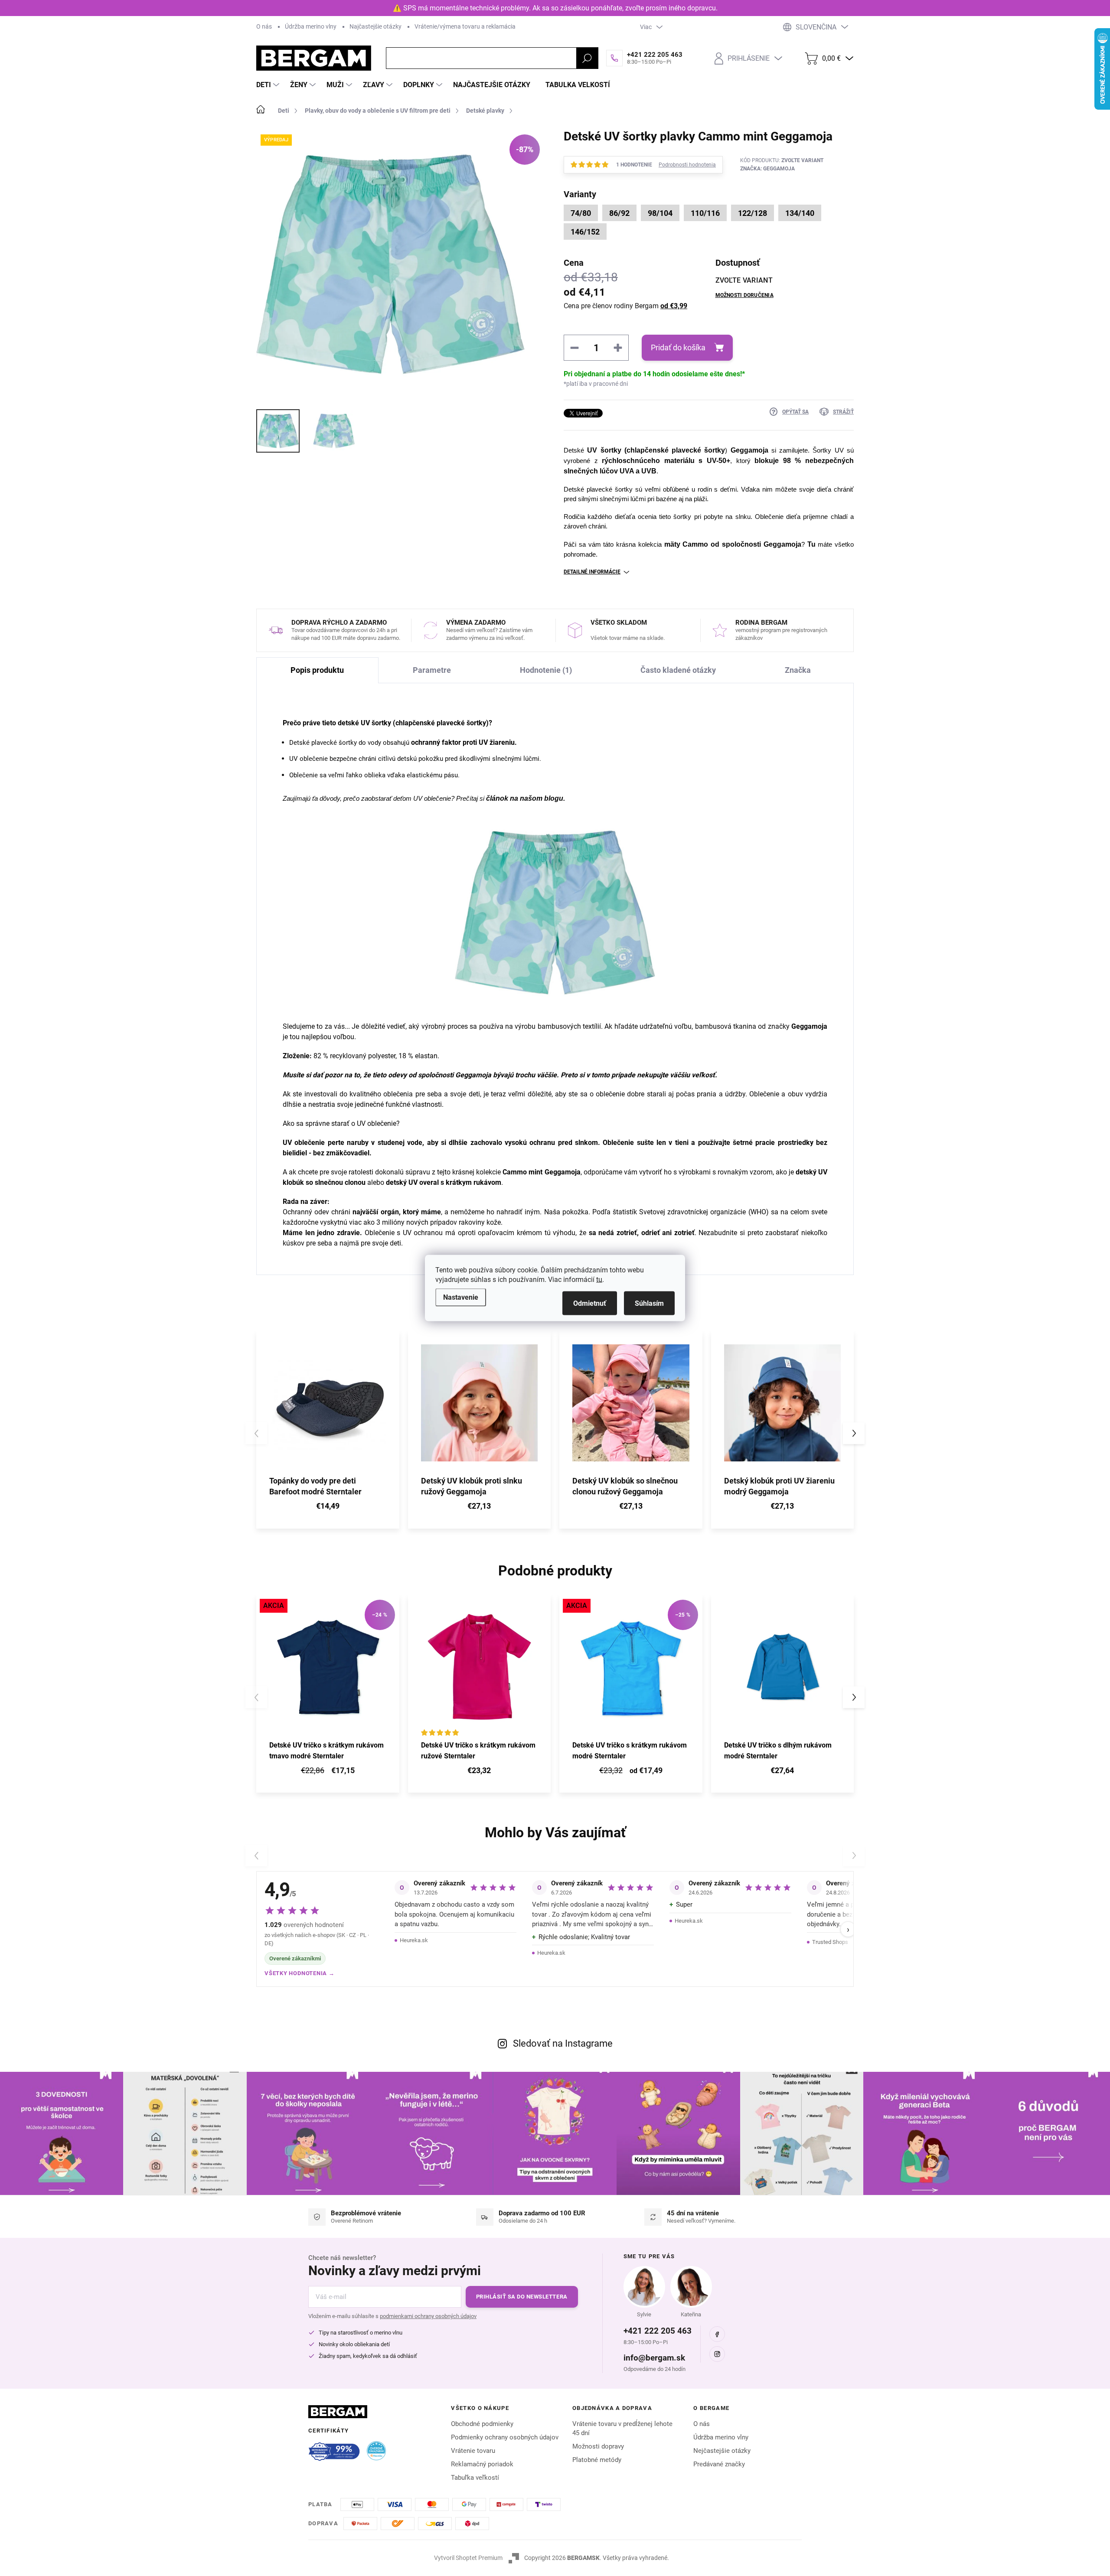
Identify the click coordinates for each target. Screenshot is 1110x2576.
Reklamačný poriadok (482, 2464)
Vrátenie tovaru (473, 2451)
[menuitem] (269, 85)
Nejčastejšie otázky (722, 2451)
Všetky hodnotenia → (300, 1973)
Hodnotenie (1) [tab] (546, 670)
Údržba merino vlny (311, 26)
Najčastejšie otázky (375, 26)
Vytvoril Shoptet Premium (468, 2558)
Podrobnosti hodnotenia (687, 165)
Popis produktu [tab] (317, 670)
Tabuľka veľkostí (475, 2478)
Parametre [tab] (432, 670)
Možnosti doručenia (744, 295)
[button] (854, 1433)
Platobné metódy (597, 2460)
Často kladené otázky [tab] (678, 670)
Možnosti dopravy (598, 2446)
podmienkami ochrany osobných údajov (428, 2316)
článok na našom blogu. (526, 798)
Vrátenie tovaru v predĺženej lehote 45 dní (622, 2428)
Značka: (767, 169)
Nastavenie (461, 1297)
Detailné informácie (592, 572)
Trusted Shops (830, 1942)
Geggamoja (751, 450)
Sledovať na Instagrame (563, 2043)
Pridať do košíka (678, 347)
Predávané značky (719, 2464)
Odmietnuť (590, 1303)
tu (599, 1280)
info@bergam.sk (654, 2358)
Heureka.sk (414, 1940)
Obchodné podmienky (482, 2424)
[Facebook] (717, 2334)
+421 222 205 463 (658, 2331)
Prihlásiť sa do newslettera (522, 2297)
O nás (264, 26)
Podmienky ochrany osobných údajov (505, 2437)
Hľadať (587, 58)
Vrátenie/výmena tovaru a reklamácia (465, 26)
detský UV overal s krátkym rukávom (444, 1182)
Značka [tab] (798, 670)
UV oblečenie (304, 1143)
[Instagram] (717, 2354)
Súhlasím (649, 1303)
